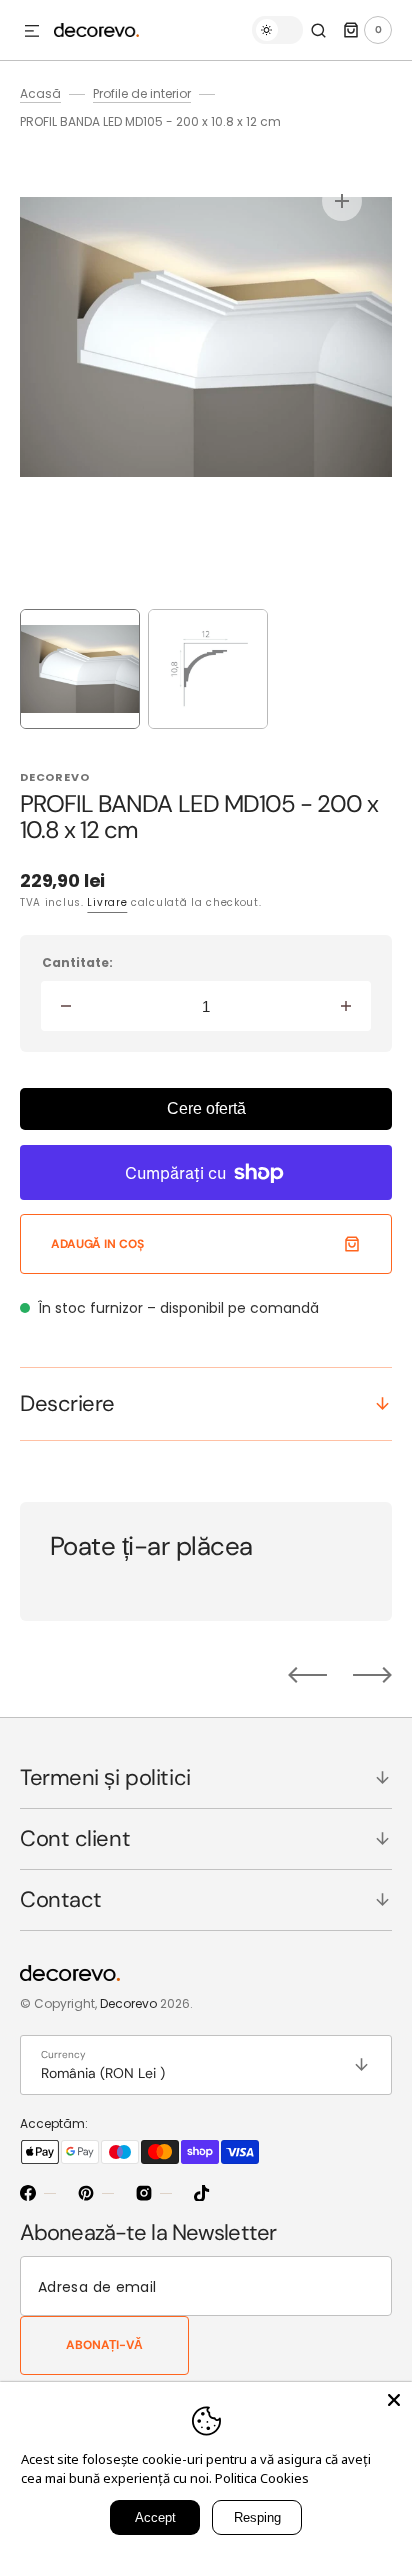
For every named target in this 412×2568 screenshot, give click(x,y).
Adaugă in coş (97, 1244)
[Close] (394, 2400)
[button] (32, 32)
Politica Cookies (262, 2478)
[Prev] (307, 1675)
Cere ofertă (206, 1108)
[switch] (277, 30)
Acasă (40, 93)
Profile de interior (142, 93)
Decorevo (128, 2003)
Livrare (107, 902)
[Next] (372, 1675)
